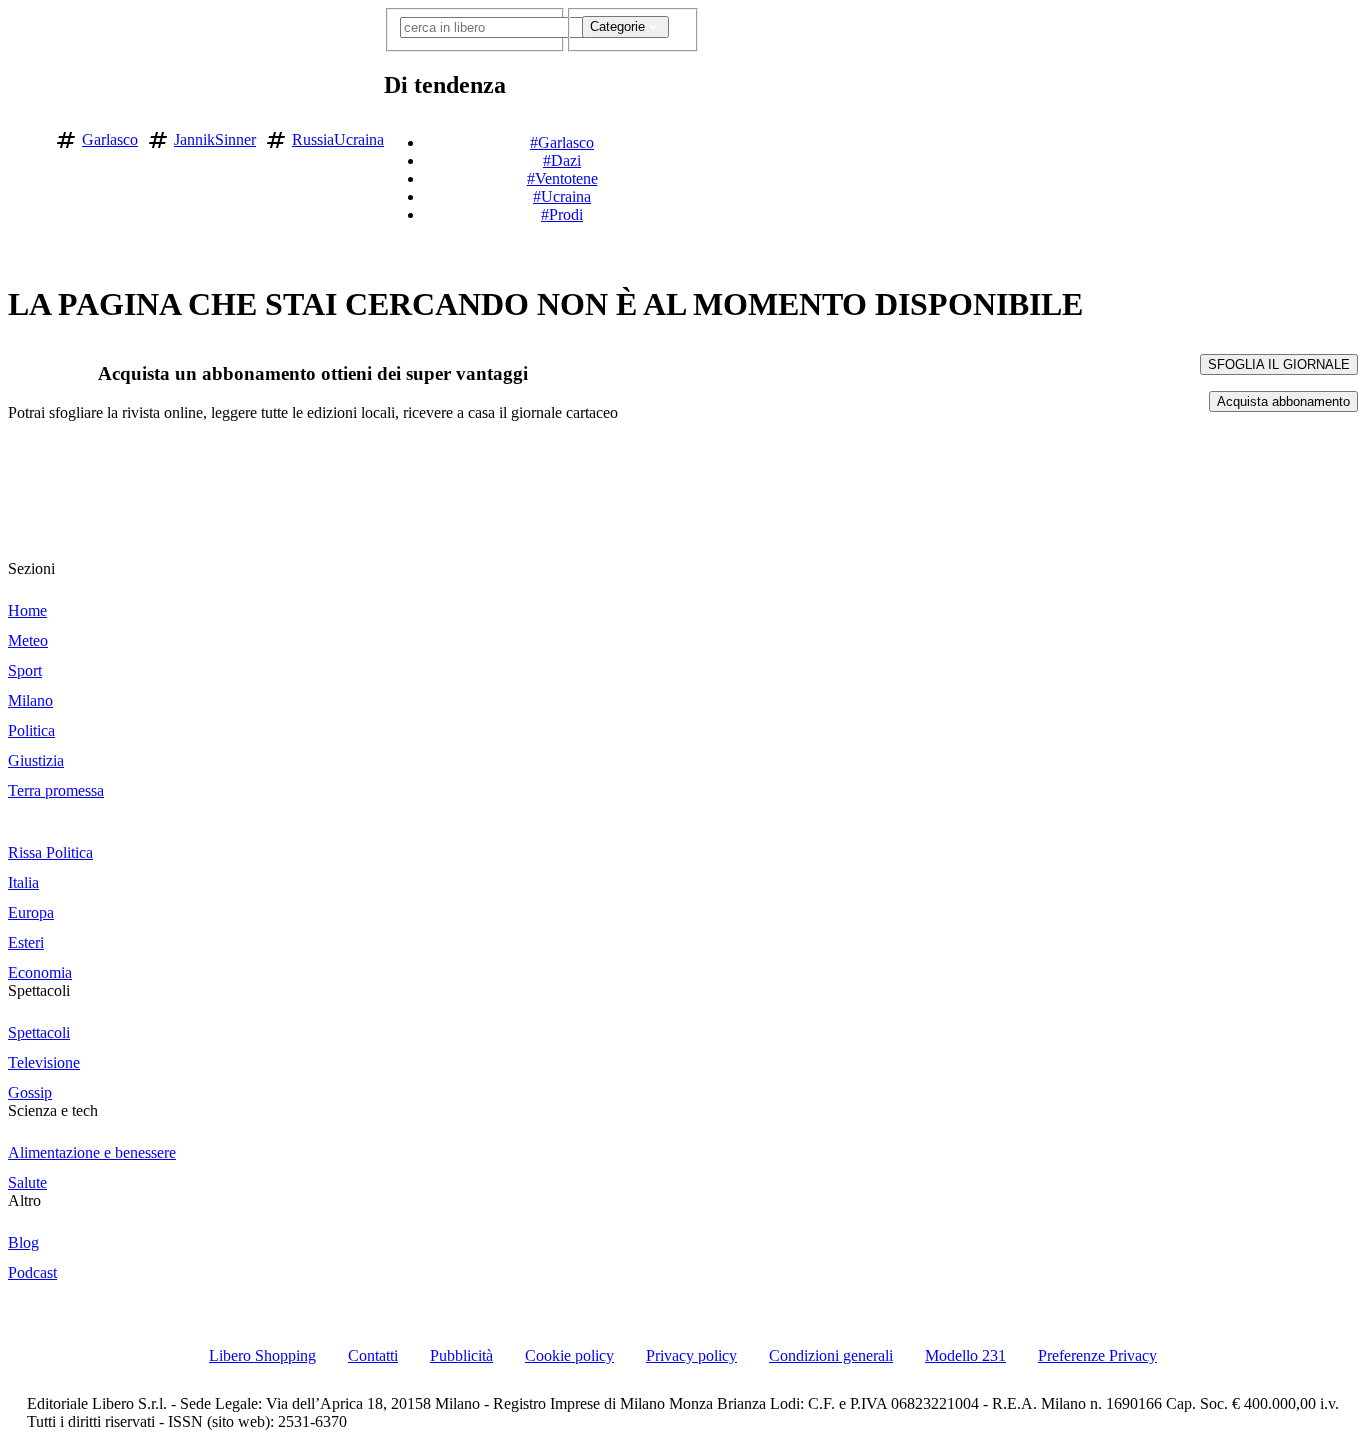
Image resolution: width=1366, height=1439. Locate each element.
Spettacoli (39, 990)
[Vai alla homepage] (23, 136)
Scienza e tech (53, 1110)
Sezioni (31, 568)
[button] (712, 136)
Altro (24, 1200)
